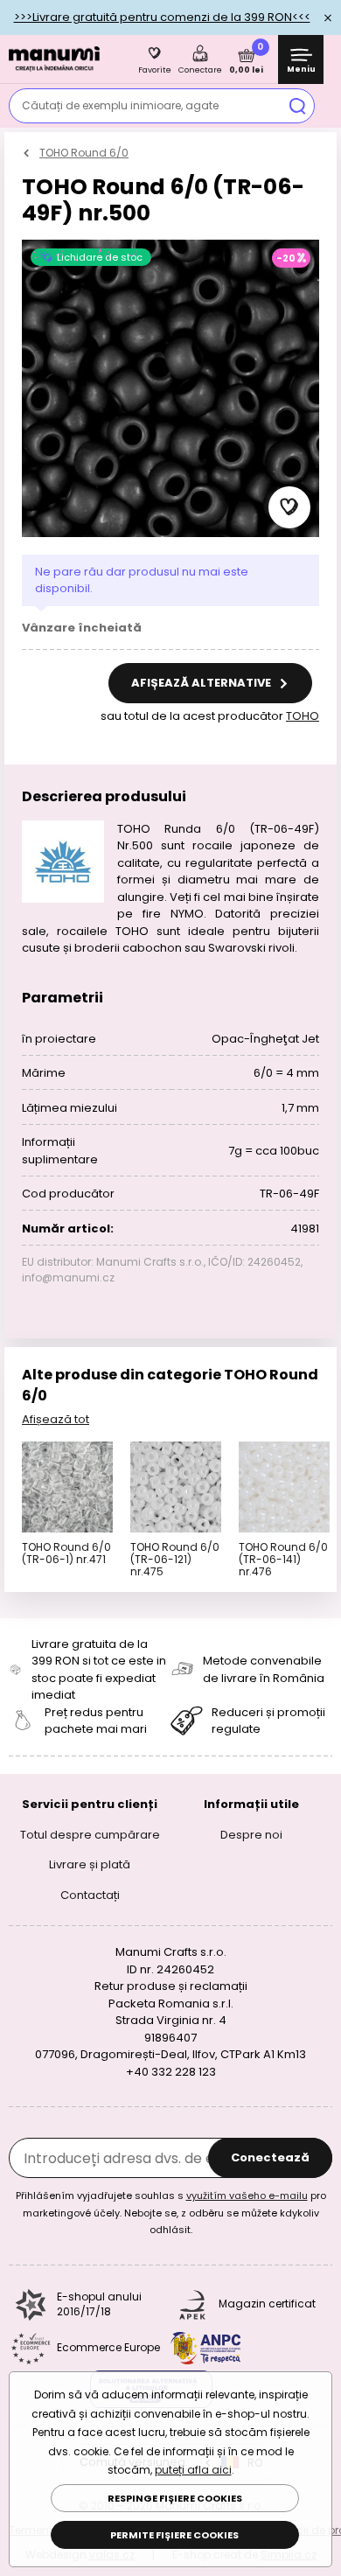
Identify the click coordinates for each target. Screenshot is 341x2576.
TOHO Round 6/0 (84, 153)
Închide (328, 17)
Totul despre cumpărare (90, 1834)
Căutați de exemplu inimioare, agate (120, 105)
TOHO (303, 716)
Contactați (90, 1894)
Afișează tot (56, 1419)
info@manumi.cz (68, 1278)
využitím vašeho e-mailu (247, 2196)
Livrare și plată (90, 1864)
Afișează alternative (202, 683)
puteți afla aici (193, 2470)
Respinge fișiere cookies (175, 2498)
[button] (289, 507)
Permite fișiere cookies (174, 2535)
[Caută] (297, 106)
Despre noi (251, 1834)
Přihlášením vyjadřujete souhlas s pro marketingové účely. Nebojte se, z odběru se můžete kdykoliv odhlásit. (171, 2213)
